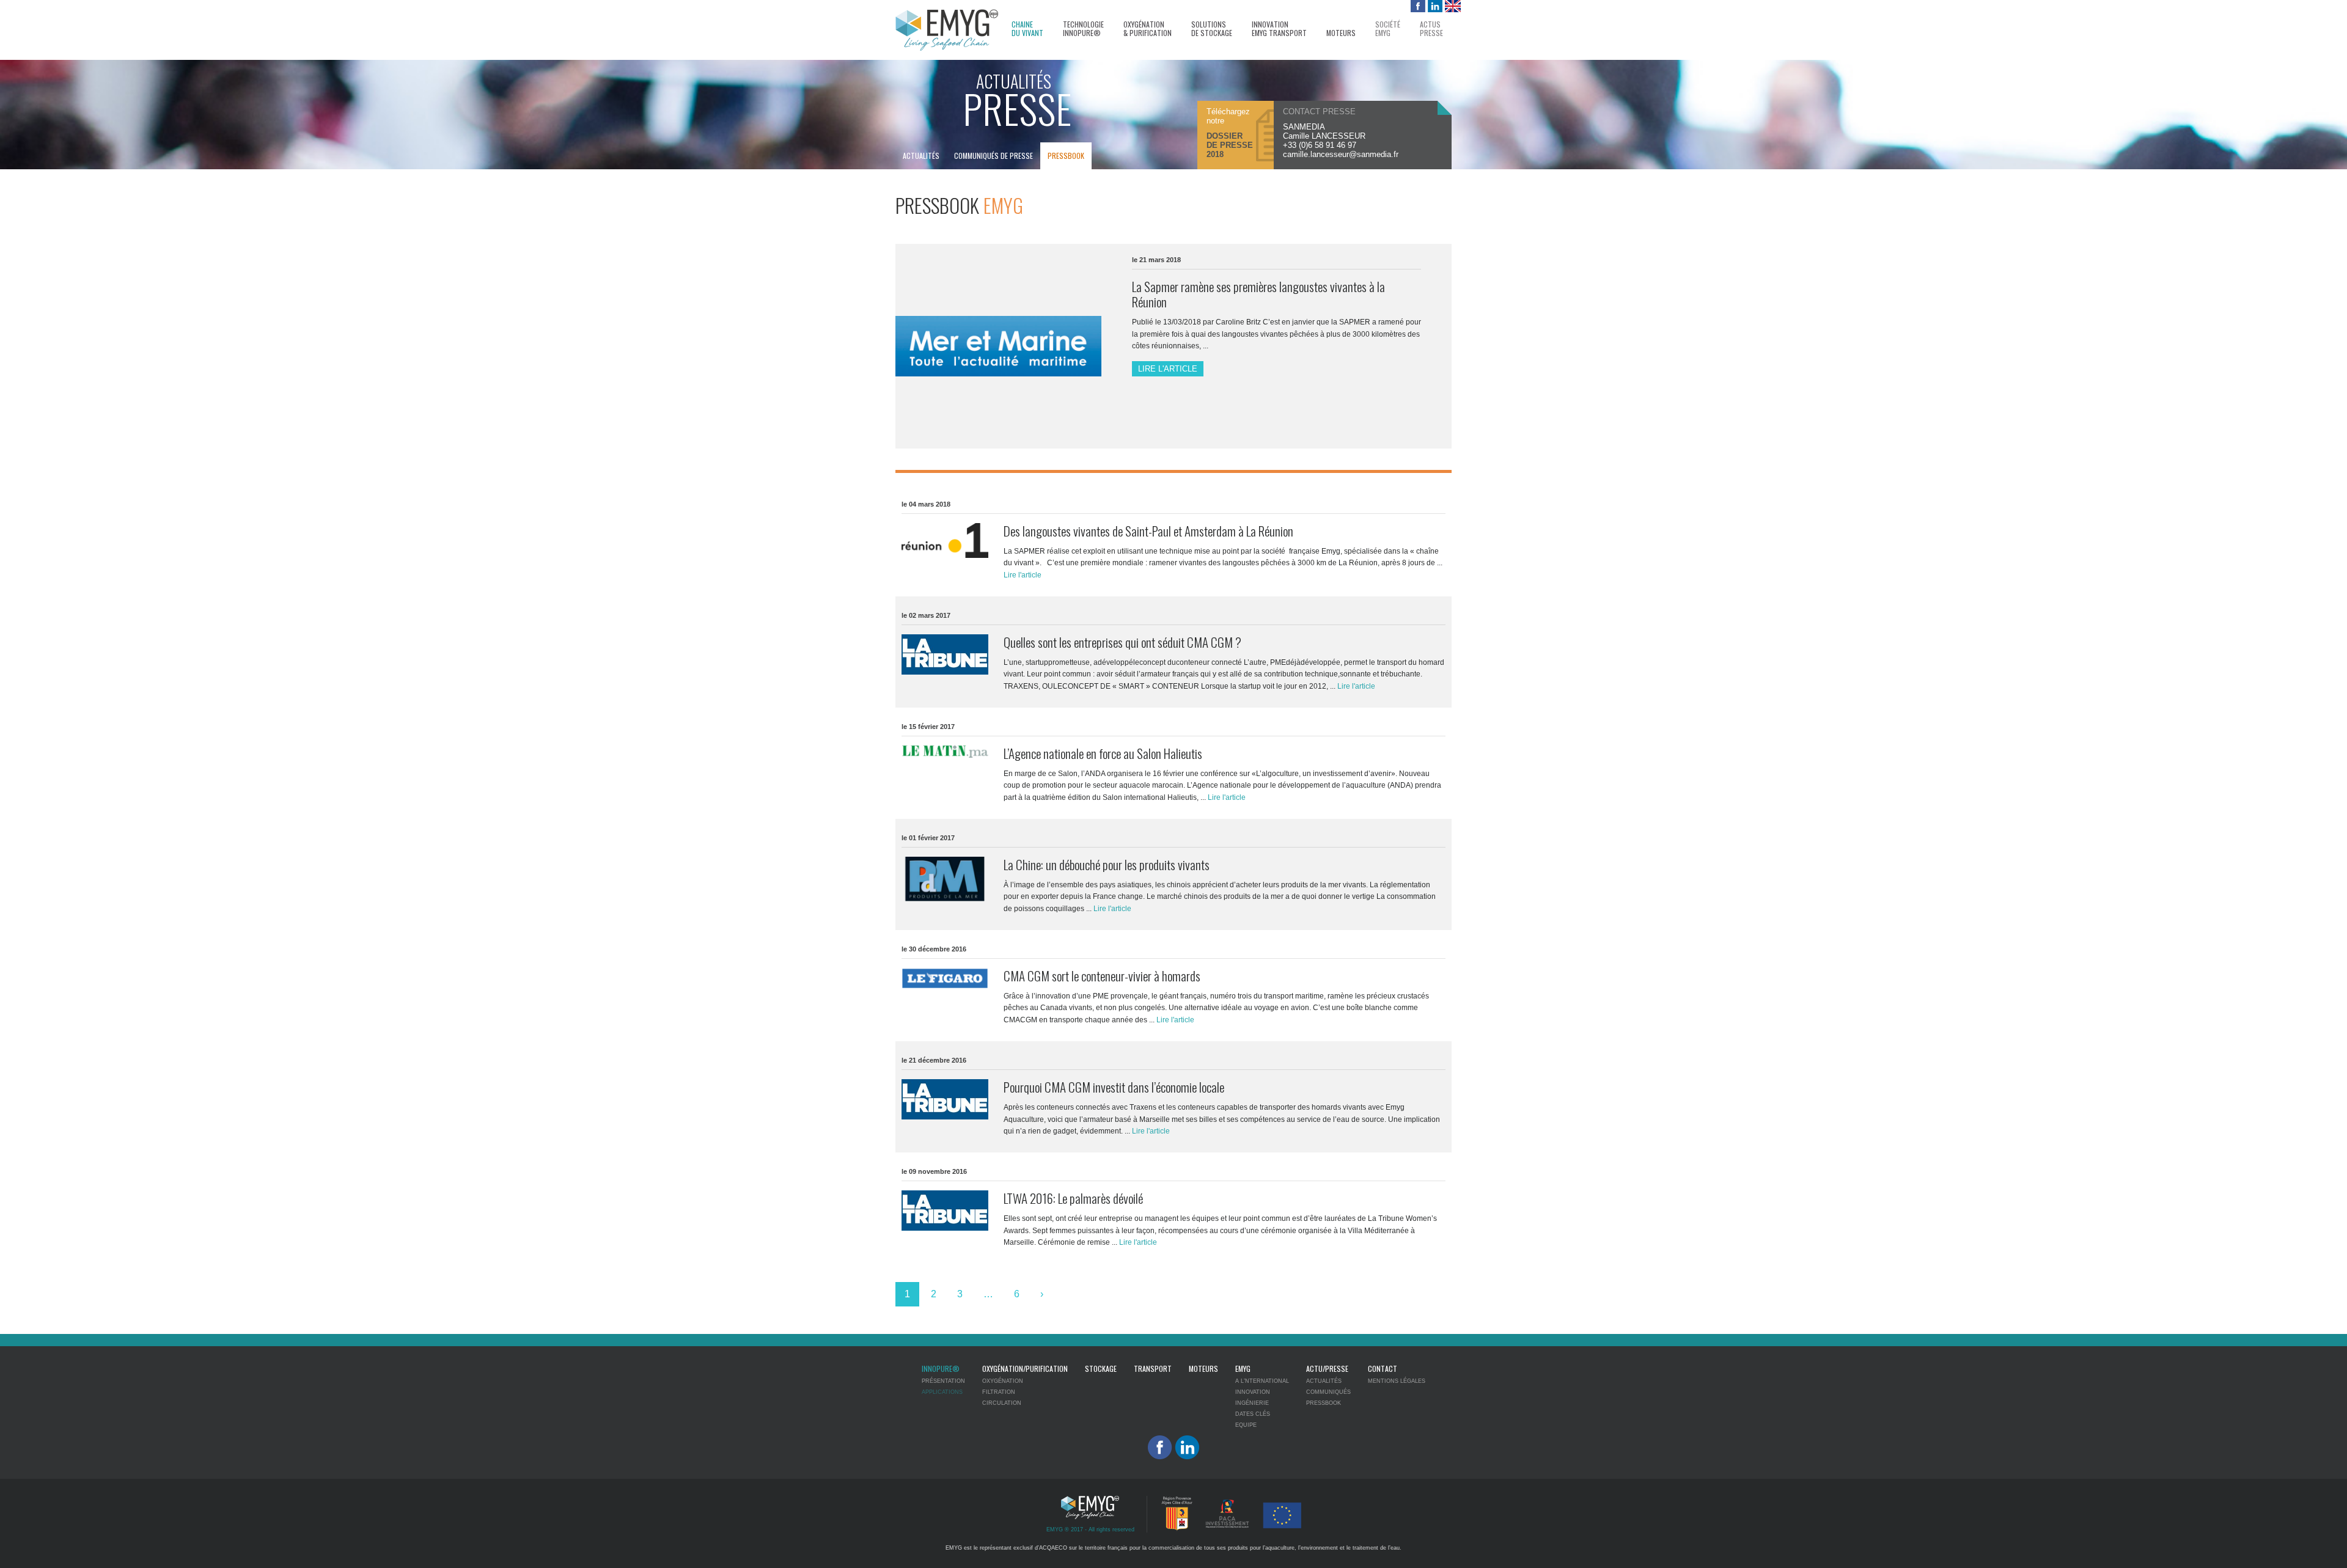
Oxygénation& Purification (1148, 29)
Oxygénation (1003, 1381)
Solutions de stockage (1212, 29)
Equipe (1246, 1425)
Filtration (999, 1392)
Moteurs (1341, 33)
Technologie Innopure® (1083, 29)
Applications (942, 1392)
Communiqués (1328, 1392)
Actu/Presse (1327, 1368)
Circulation (1002, 1403)
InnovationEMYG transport (1279, 29)
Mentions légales (1397, 1381)
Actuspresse (1431, 29)
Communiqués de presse (994, 156)
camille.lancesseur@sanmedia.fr (1341, 154)
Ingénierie (1252, 1403)
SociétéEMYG (1388, 29)
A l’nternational (1262, 1381)
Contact (1383, 1368)
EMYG (1243, 1368)
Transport (1153, 1368)
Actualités (921, 156)
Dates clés (1253, 1414)
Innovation (1253, 1392)
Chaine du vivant (1027, 29)
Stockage (1101, 1368)
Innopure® (941, 1368)
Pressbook (1066, 156)
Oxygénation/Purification (1025, 1368)
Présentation (943, 1381)
